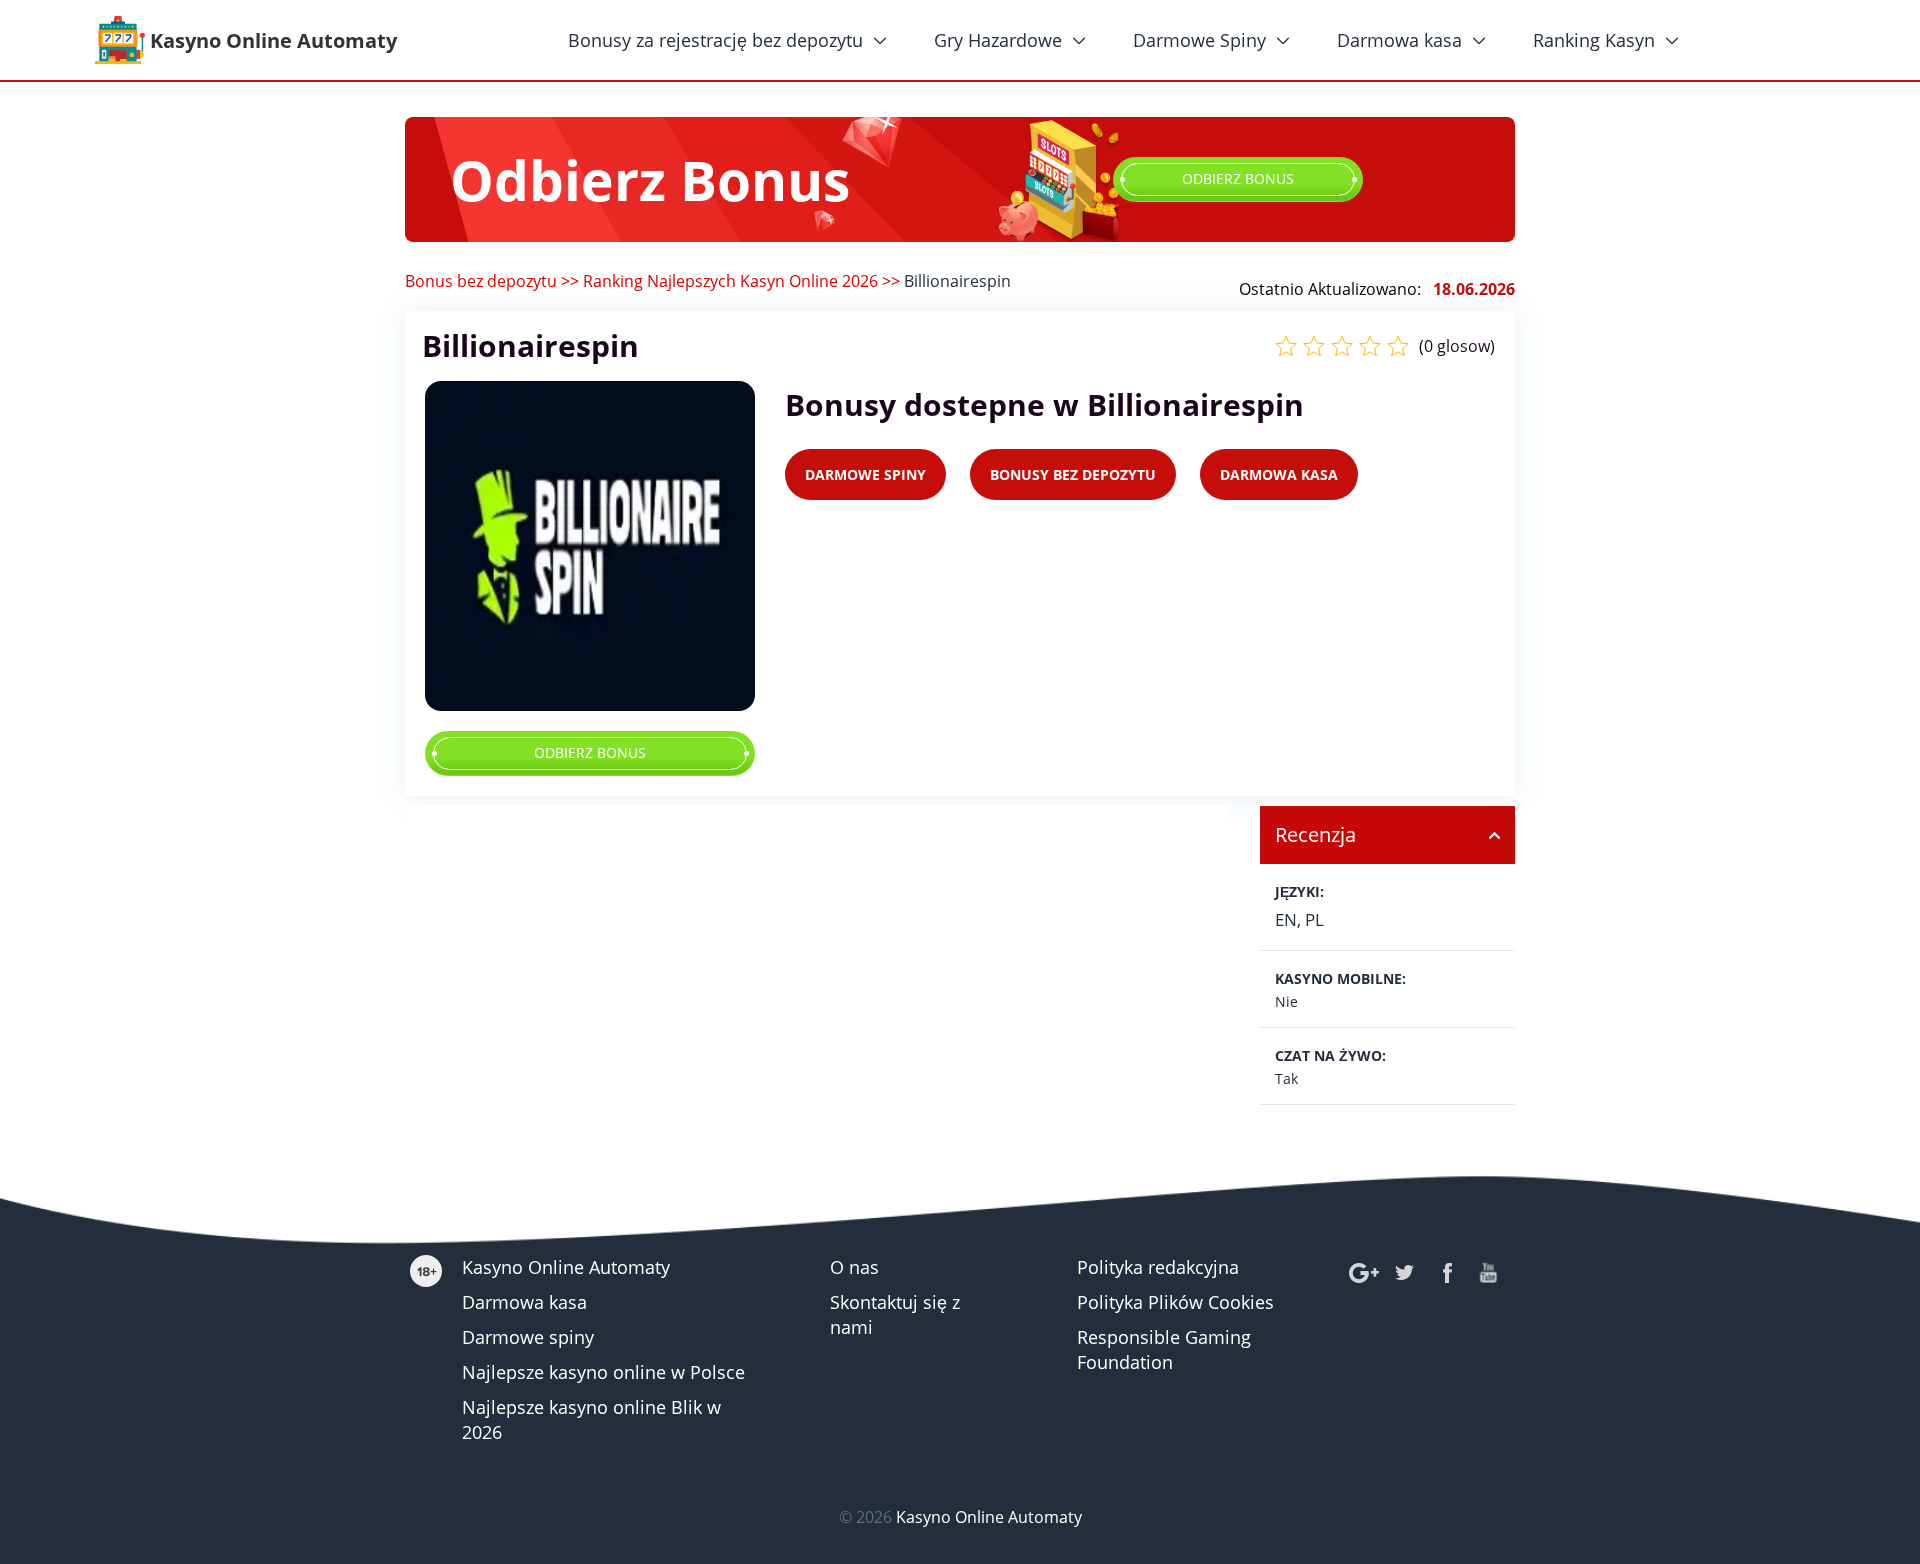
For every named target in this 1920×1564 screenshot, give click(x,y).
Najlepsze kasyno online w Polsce (603, 1372)
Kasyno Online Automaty (566, 1267)
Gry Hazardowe (998, 40)
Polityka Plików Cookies (1175, 1302)
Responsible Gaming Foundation (1164, 1349)
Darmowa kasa (1399, 40)
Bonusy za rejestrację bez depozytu (715, 40)
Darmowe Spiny (1199, 40)
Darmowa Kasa (1279, 474)
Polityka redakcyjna (1158, 1267)
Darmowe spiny (528, 1337)
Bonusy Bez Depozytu (1073, 474)
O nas (854, 1267)
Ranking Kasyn (1594, 40)
